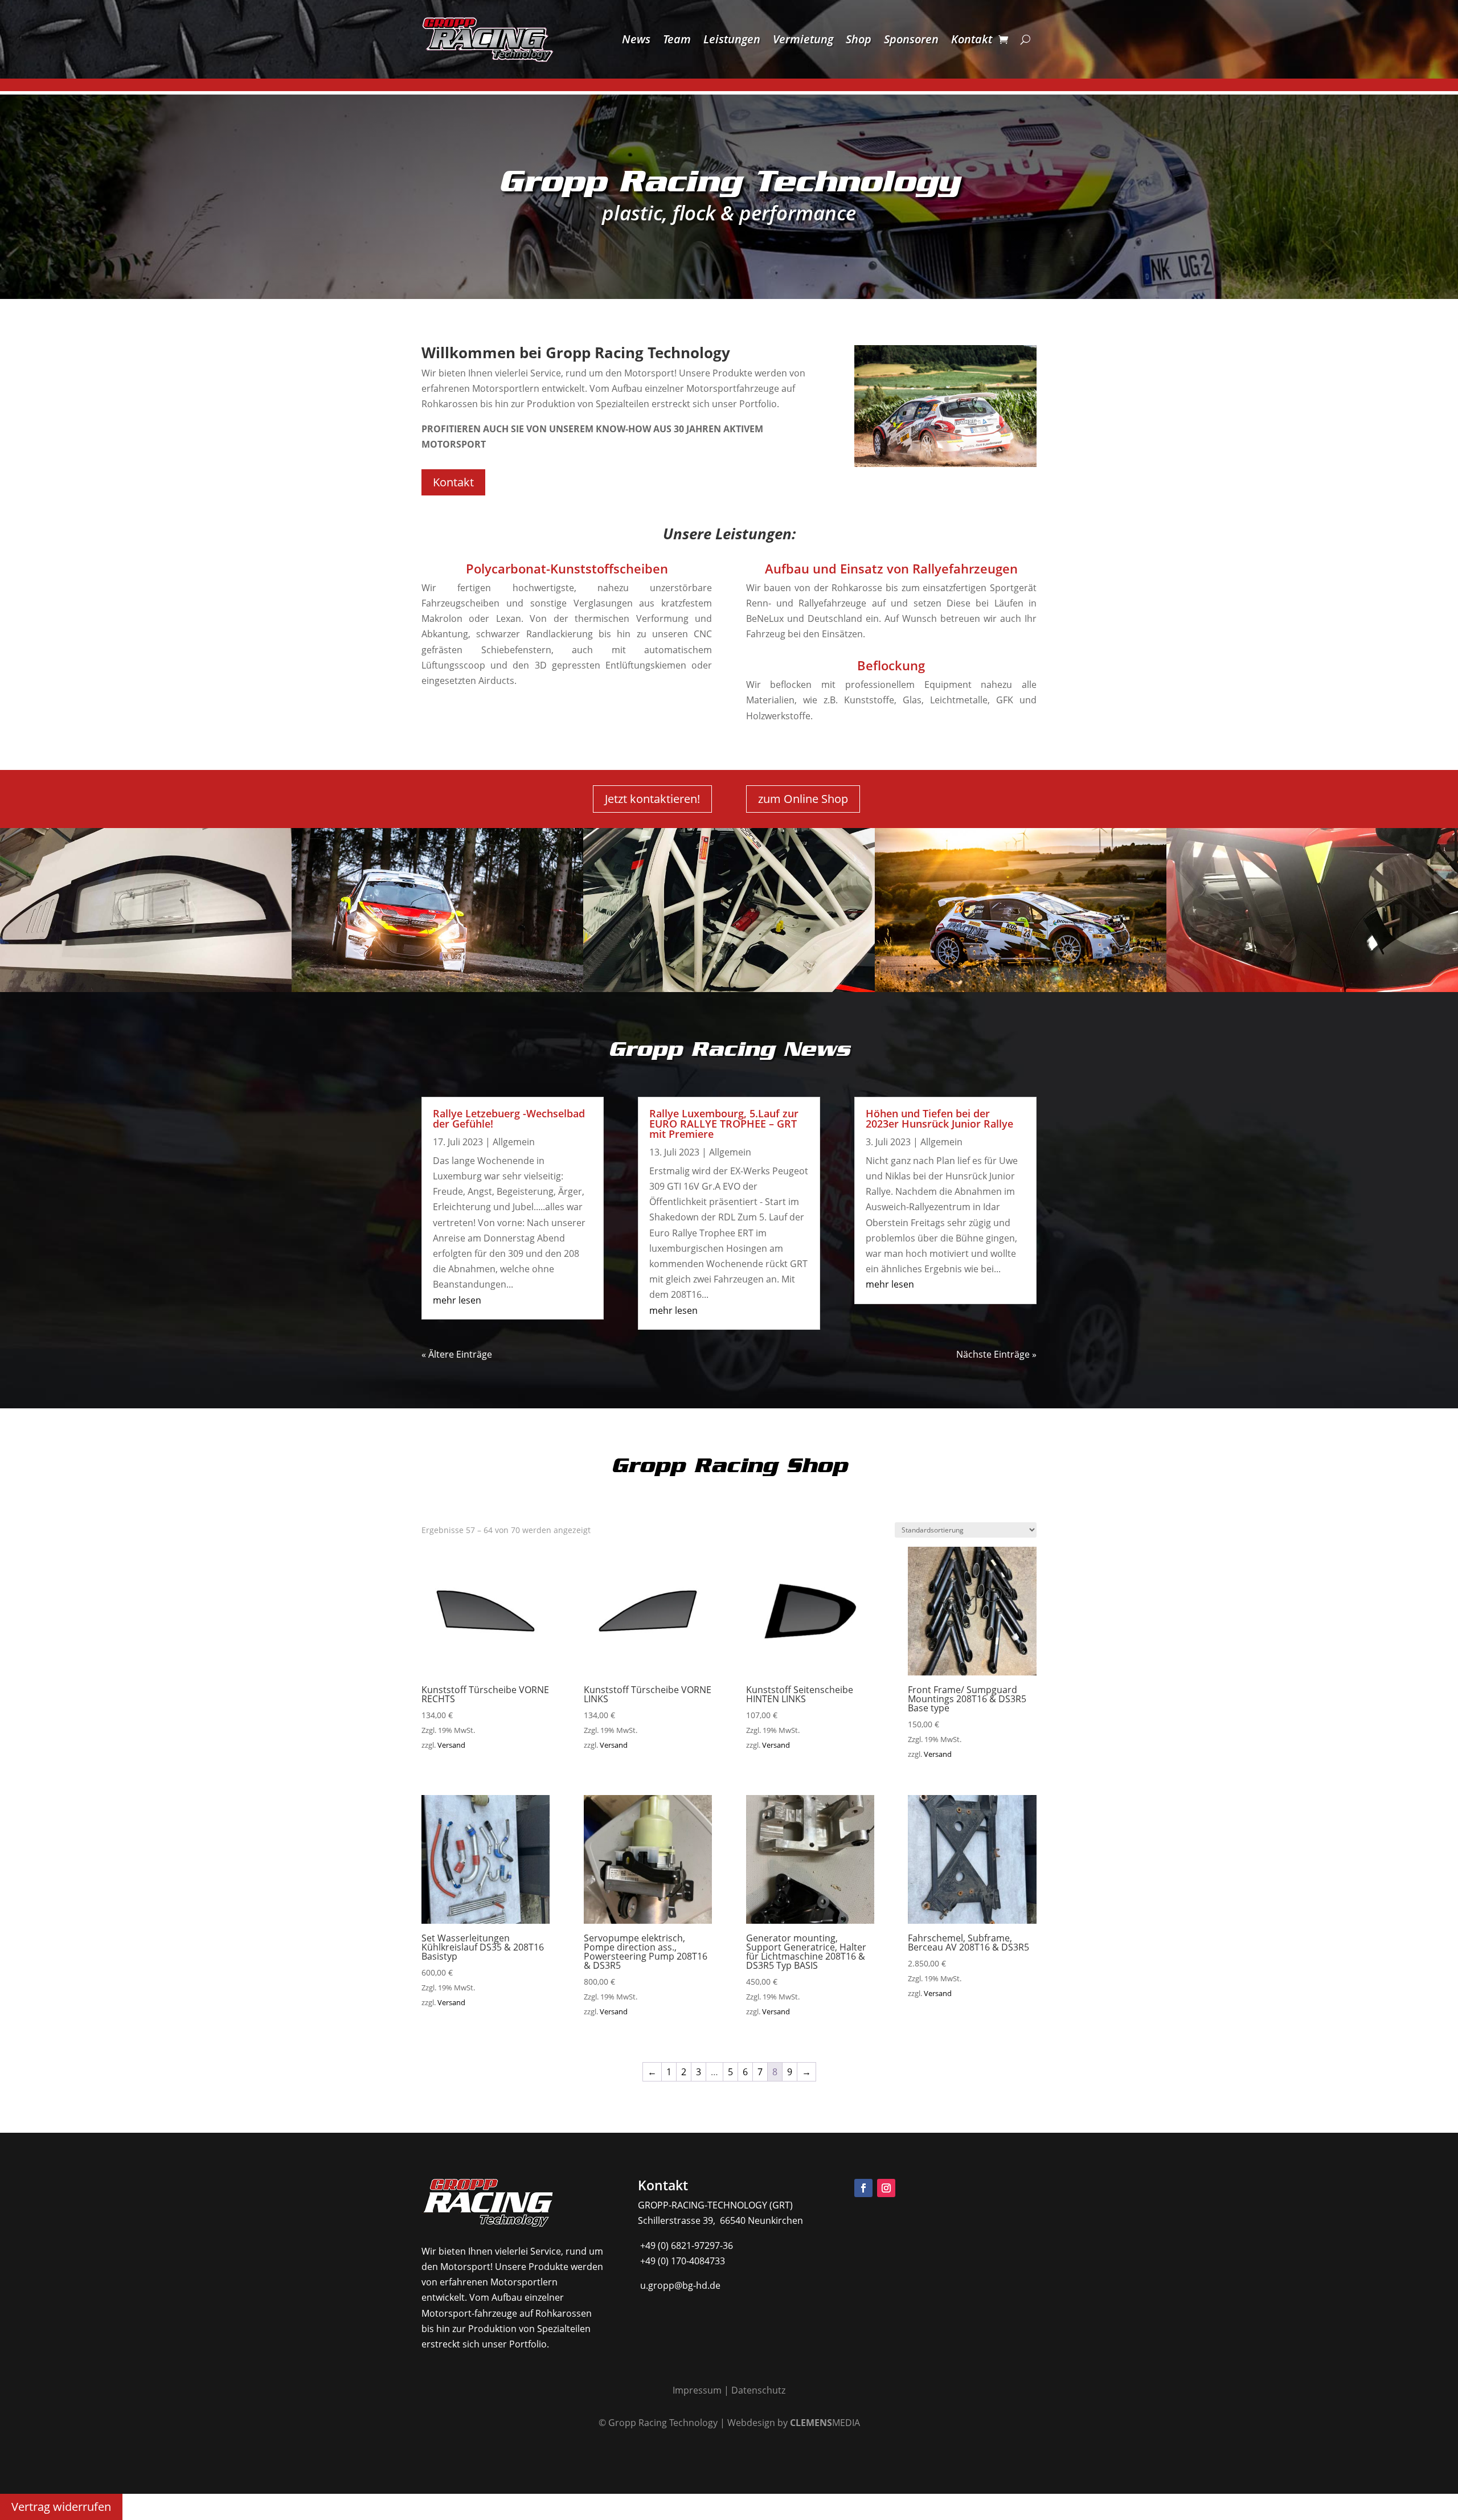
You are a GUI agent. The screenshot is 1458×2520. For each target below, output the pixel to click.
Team (677, 39)
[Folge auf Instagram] (886, 2188)
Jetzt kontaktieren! (652, 799)
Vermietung (803, 39)
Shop (859, 39)
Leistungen (732, 39)
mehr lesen (457, 1300)
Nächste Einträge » (996, 1354)
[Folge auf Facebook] (863, 2188)
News (636, 39)
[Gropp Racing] (437, 989)
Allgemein (514, 1142)
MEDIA (825, 2423)
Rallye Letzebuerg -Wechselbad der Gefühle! (509, 1118)
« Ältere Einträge (457, 1354)
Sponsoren (911, 39)
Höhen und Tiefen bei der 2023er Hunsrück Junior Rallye (939, 1118)
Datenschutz (758, 2390)
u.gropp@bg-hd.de (679, 2285)
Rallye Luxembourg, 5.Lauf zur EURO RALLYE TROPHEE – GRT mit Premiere (724, 1124)
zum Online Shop (803, 799)
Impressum (697, 2390)
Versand (451, 1745)
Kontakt (972, 39)
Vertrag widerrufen (61, 2507)
